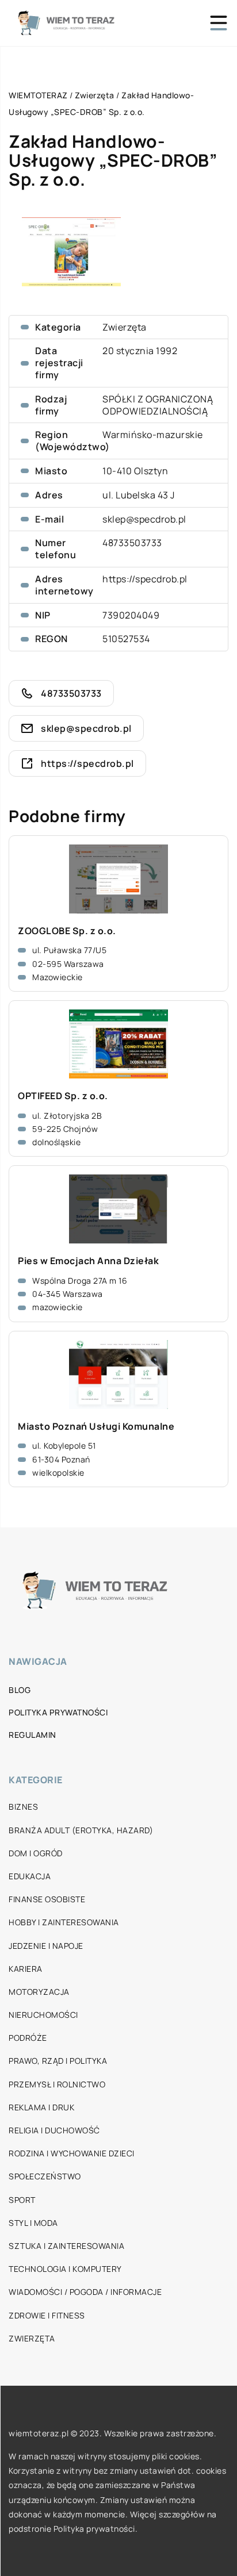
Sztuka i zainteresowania (66, 2246)
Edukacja (30, 1876)
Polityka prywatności (58, 1712)
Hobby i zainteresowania (64, 1922)
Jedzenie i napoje (46, 1946)
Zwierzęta (125, 327)
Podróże (28, 2038)
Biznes (23, 1807)
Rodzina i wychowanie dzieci (72, 2153)
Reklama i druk (41, 2107)
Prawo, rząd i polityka (58, 2061)
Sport (22, 2200)
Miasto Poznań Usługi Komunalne (96, 1427)
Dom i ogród (36, 1853)
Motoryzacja (39, 1992)
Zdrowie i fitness (47, 2315)
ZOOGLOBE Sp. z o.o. (67, 931)
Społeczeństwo (45, 2176)
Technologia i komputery (65, 2269)
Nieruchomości (43, 2015)
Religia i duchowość (54, 2130)
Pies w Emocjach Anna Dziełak (88, 1261)
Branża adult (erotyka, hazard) (81, 1830)
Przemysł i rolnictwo (57, 2084)
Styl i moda (33, 2223)
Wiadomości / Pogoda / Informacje (85, 2292)
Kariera (26, 1969)
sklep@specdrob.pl (144, 519)
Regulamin (33, 1735)
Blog (20, 1690)
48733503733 (132, 543)
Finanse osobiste (47, 1899)
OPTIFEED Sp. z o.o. (63, 1096)
